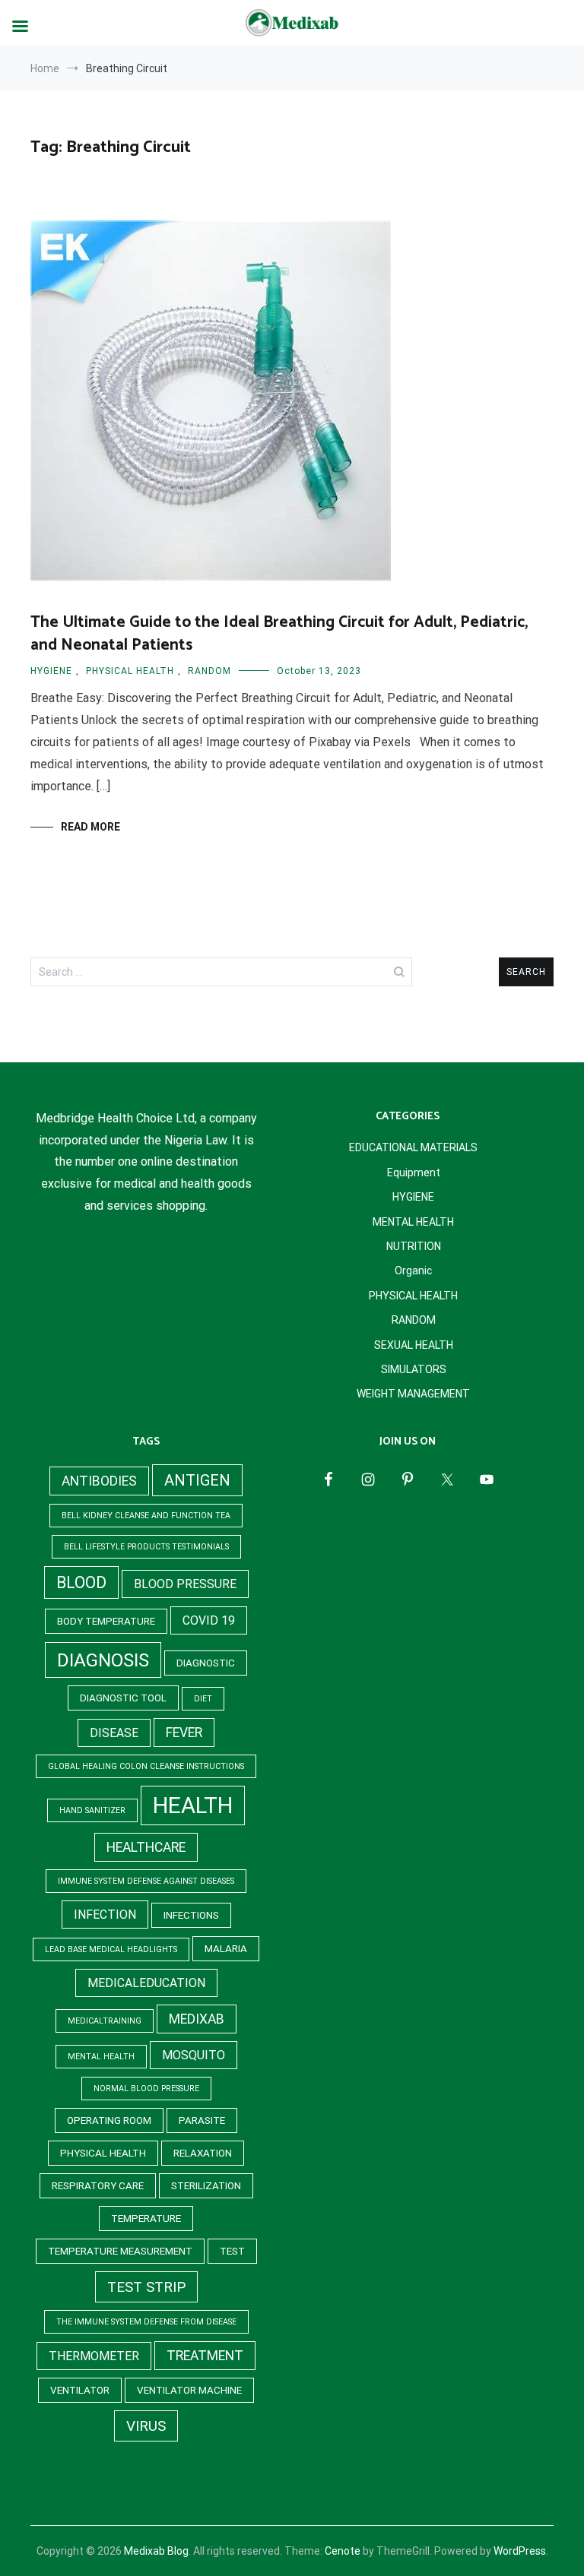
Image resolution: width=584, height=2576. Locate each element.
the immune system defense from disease (146, 2322)
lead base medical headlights (111, 1949)
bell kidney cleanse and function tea (146, 1516)
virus (146, 2426)
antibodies (99, 1481)
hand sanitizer (92, 1810)
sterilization (206, 2186)
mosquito (194, 2055)
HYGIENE (51, 671)
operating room (109, 2120)
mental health (101, 2057)
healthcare (146, 1847)
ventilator (80, 2390)
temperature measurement (120, 2251)
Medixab (197, 2019)
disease (114, 1733)
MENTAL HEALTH (413, 1222)
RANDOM (209, 671)
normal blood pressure (146, 2089)
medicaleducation (146, 1983)
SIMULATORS (414, 1369)
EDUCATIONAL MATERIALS (413, 1147)
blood (81, 1582)
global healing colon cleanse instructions (146, 1766)
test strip (146, 2287)
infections (191, 1915)
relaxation (203, 2153)
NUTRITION (414, 1246)
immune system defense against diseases (146, 1881)
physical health (103, 2153)
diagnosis (103, 1660)
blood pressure (185, 1584)
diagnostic (206, 1663)
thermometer (94, 2356)
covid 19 (209, 1620)
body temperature (106, 1621)
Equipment (414, 1172)
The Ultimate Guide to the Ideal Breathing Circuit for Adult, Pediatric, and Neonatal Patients (279, 633)
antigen (197, 1480)
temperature (146, 2218)
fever (184, 1733)
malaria (226, 1949)
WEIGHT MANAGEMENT (413, 1394)
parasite (202, 2120)
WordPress (520, 2551)
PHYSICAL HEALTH (130, 671)
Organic (413, 1271)
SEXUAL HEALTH (414, 1345)
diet (203, 1699)
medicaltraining (105, 2021)
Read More (90, 827)
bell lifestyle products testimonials (146, 1547)
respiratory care (98, 2186)
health (193, 1805)
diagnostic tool (123, 1698)
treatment (205, 2356)
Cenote (343, 2551)
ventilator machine (189, 2390)
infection (105, 1915)
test (232, 2251)
